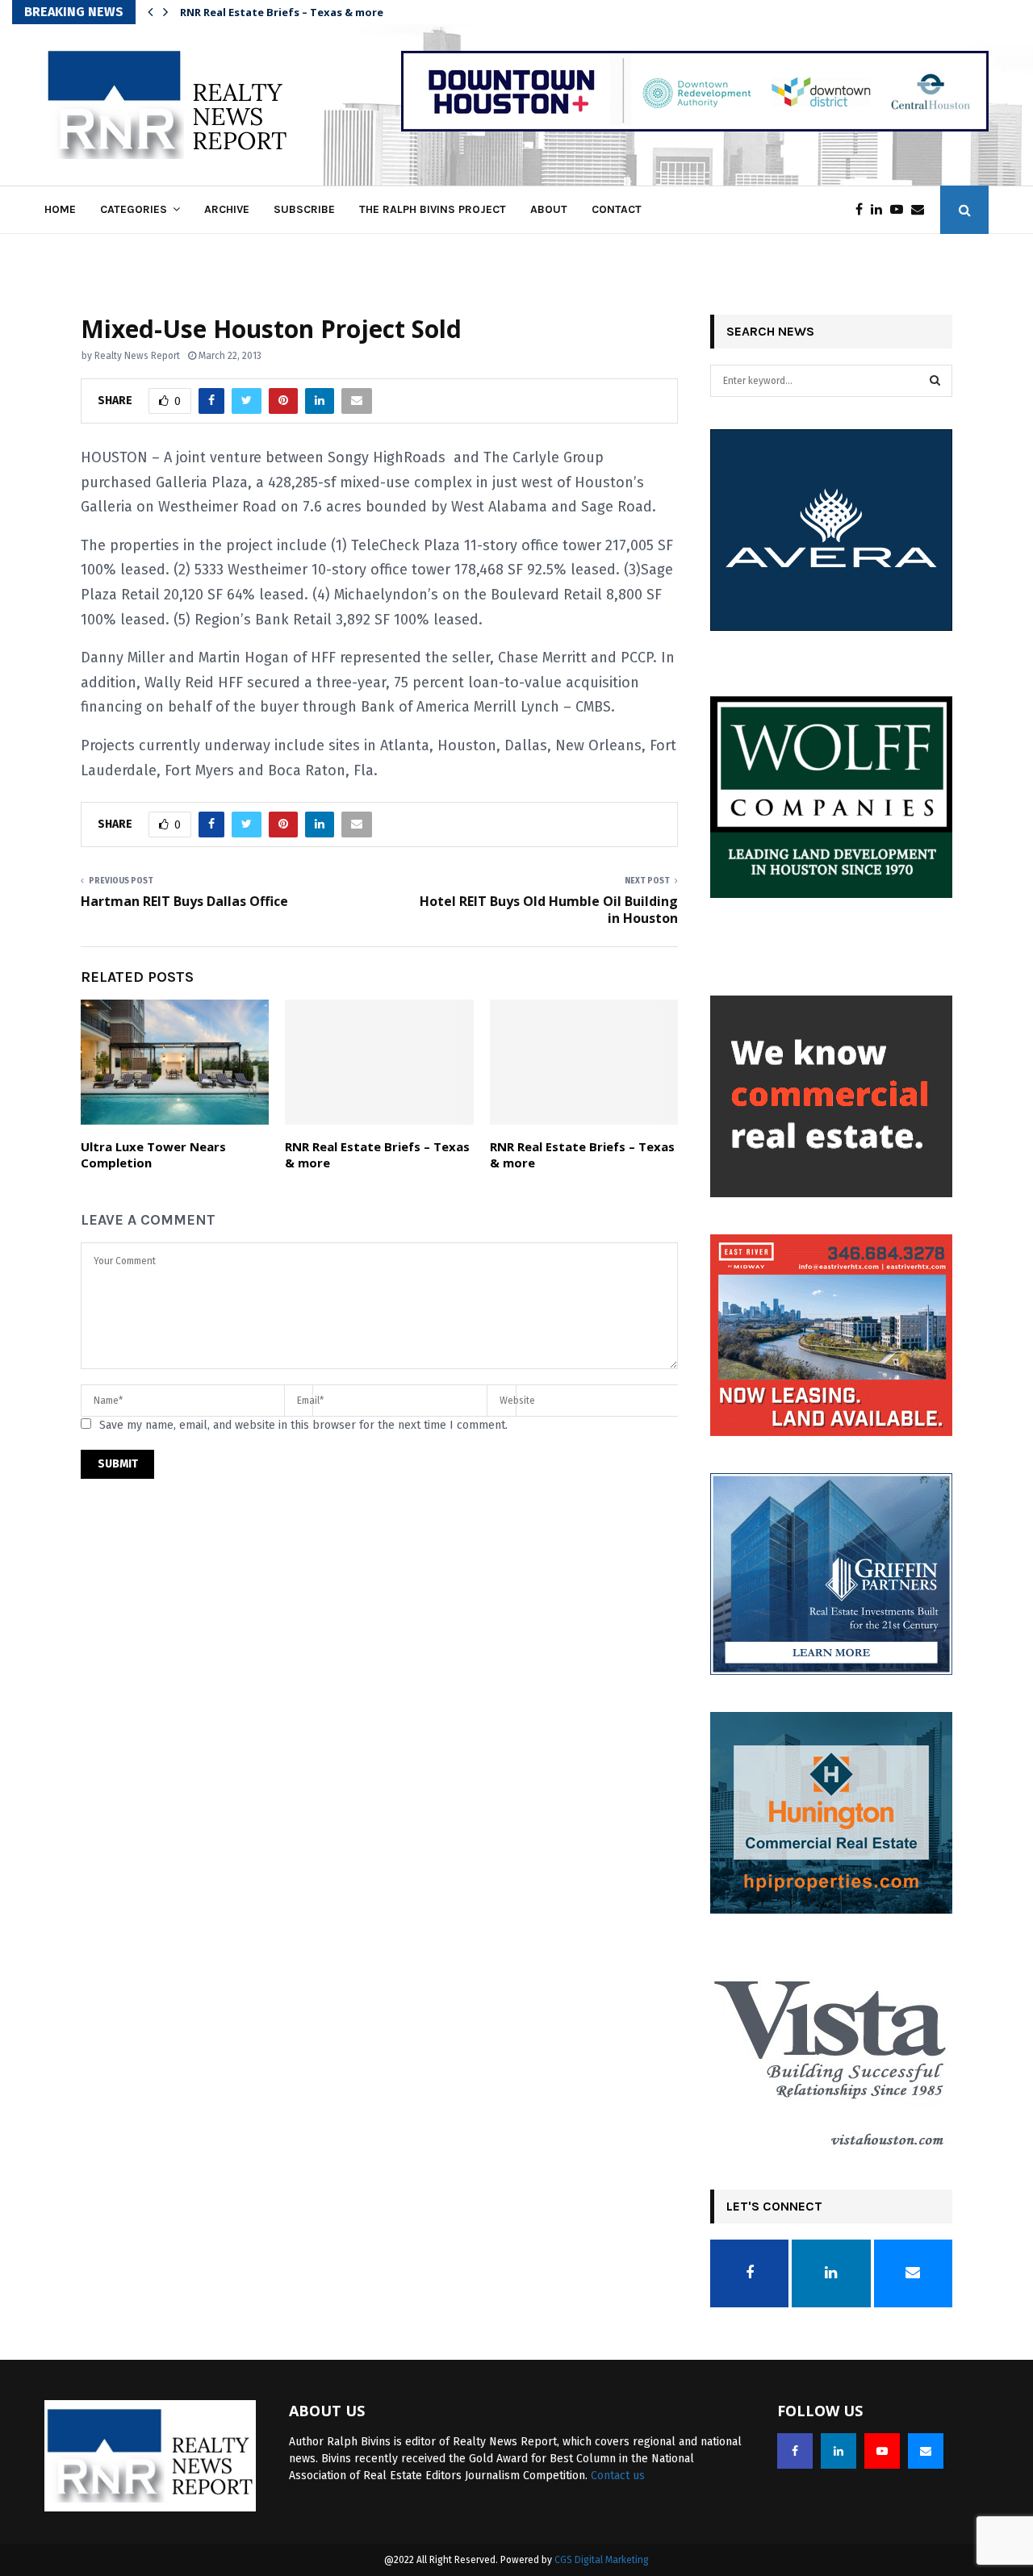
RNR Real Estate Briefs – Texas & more (377, 1154)
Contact (617, 209)
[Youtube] (901, 210)
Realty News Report (137, 356)
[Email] (922, 210)
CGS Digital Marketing (602, 2560)
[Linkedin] (880, 210)
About (549, 209)
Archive (227, 209)
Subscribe (304, 209)
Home (60, 209)
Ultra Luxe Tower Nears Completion (153, 1154)
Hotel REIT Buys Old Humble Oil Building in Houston (549, 910)
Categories (134, 209)
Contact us (618, 2476)
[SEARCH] (935, 381)
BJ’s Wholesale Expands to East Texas (281, 12)
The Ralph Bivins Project (433, 209)
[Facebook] (863, 210)
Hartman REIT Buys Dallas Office (184, 901)
